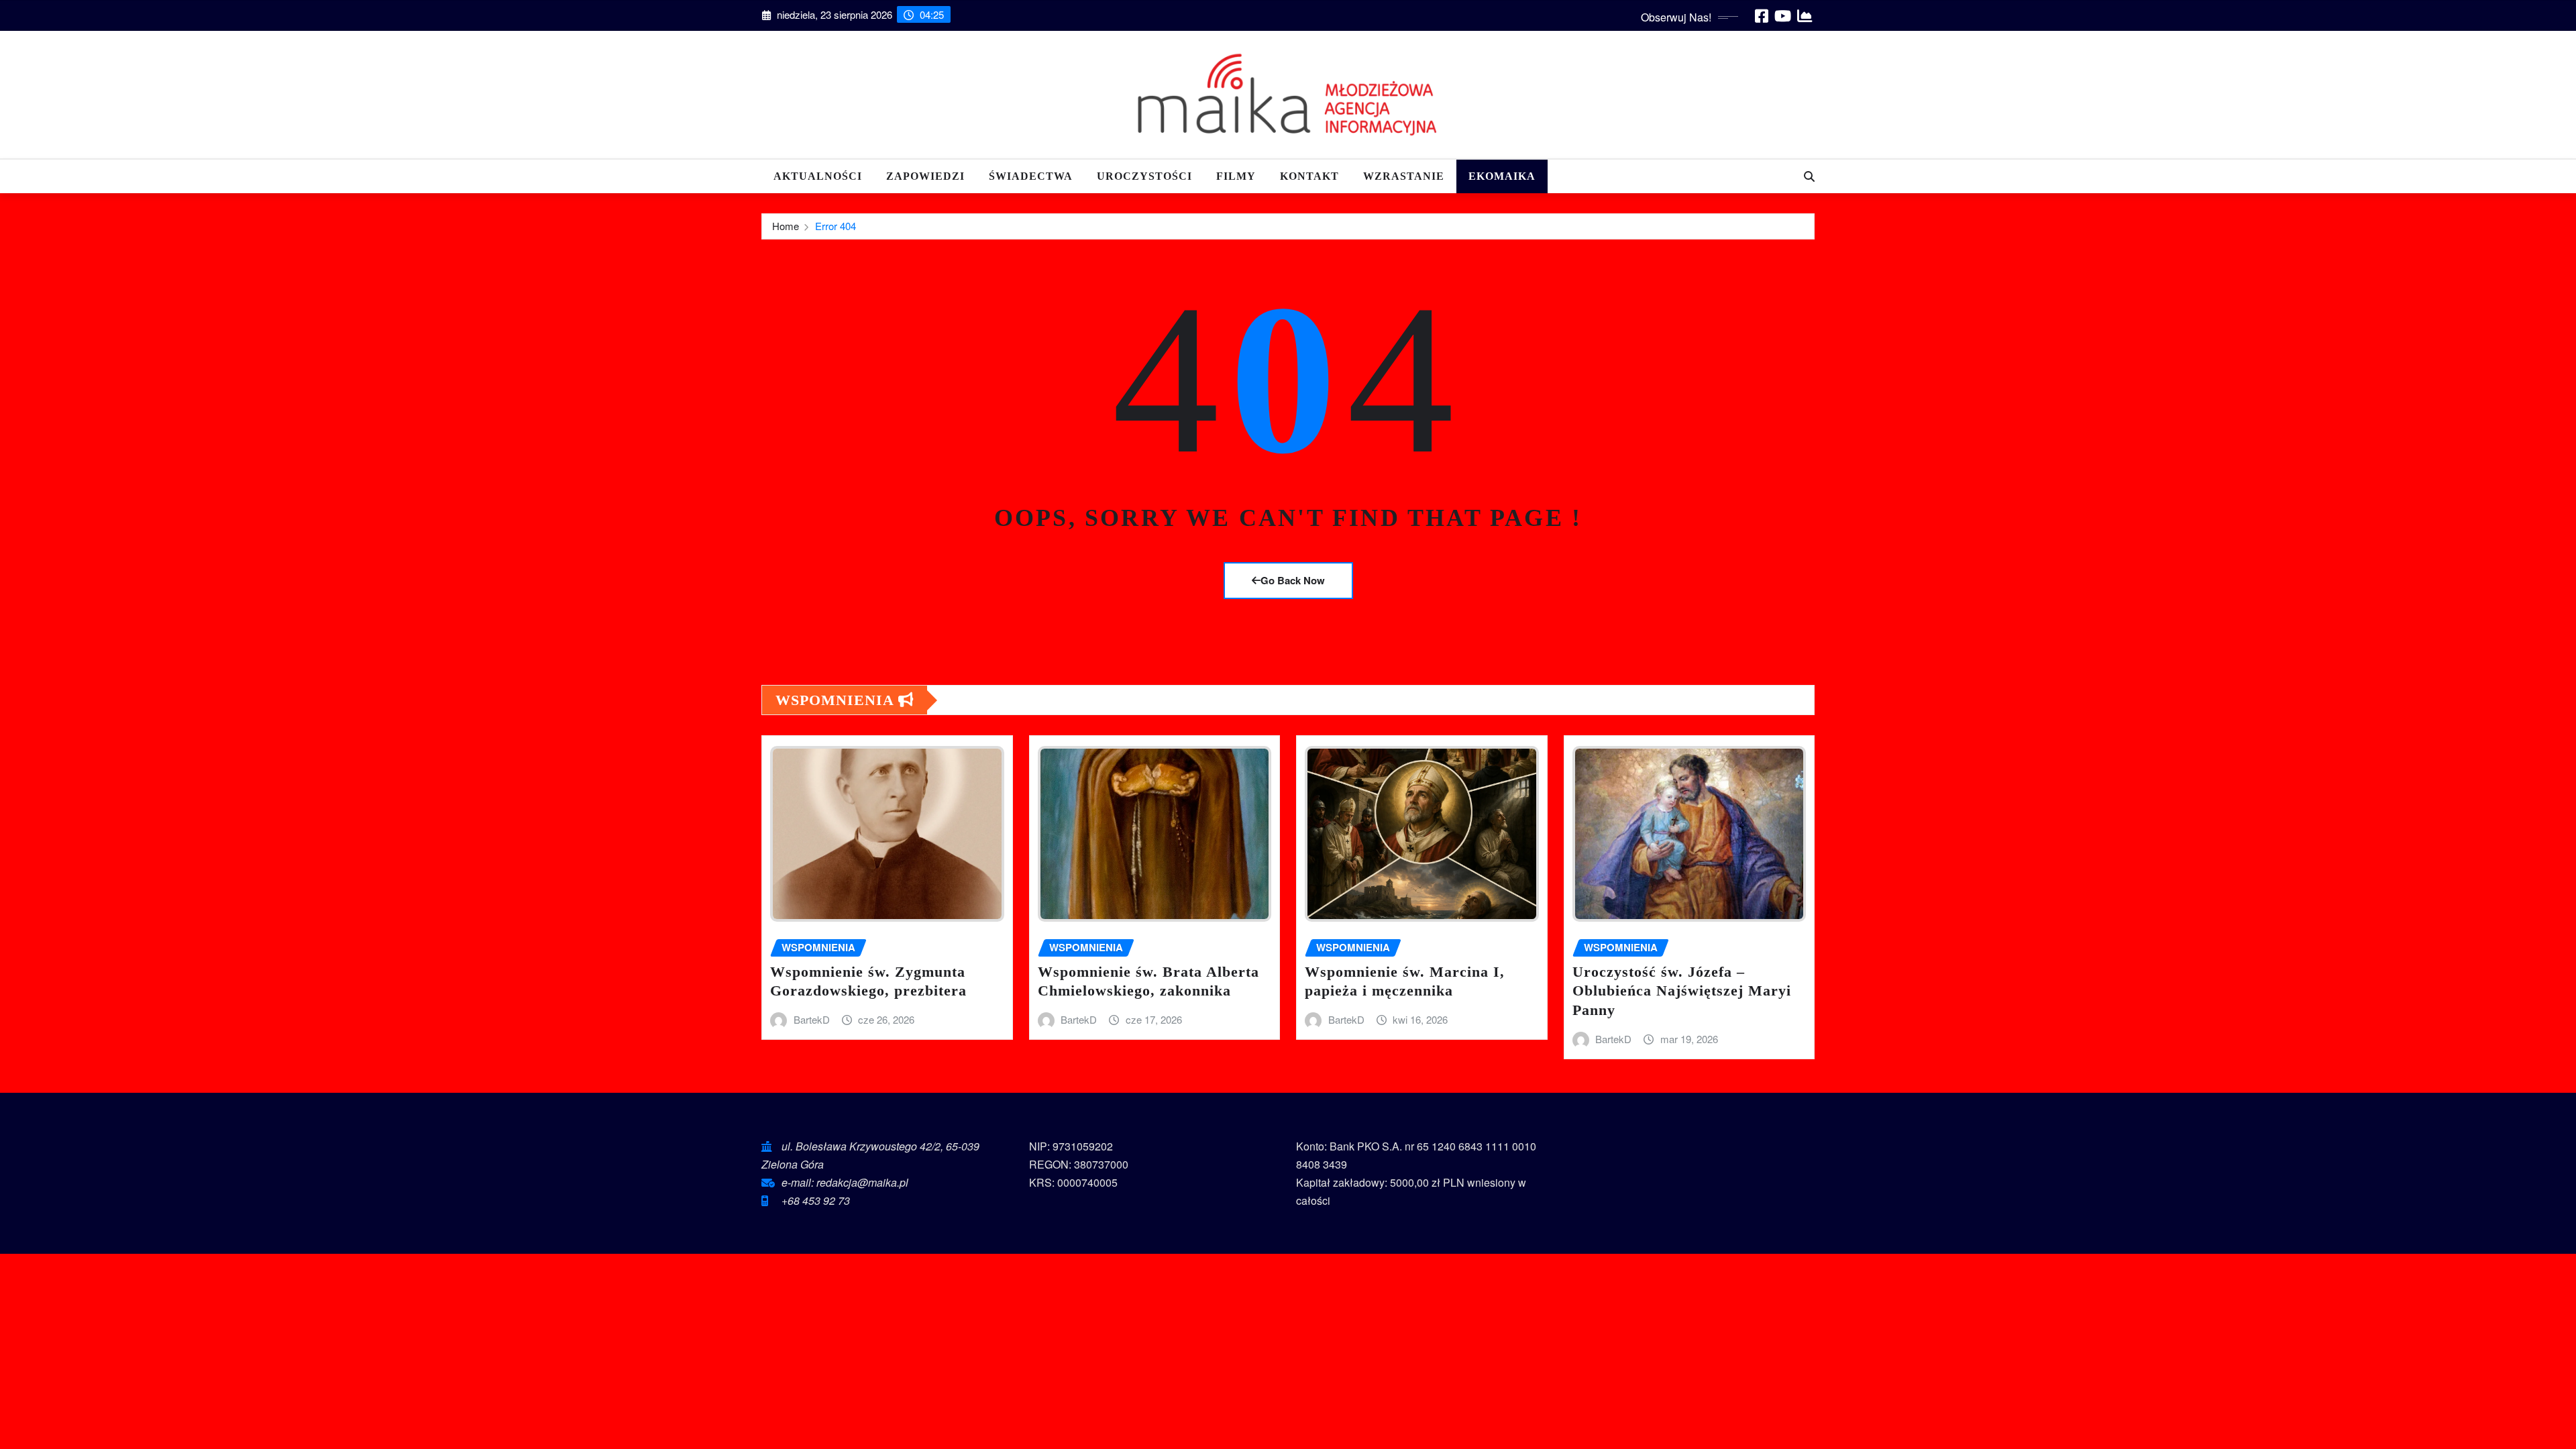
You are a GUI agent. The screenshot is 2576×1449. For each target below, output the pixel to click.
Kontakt (1309, 176)
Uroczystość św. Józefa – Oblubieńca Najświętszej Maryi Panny (1682, 991)
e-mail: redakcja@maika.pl (845, 1182)
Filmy (1236, 176)
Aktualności (818, 176)
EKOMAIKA (1502, 176)
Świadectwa (1031, 176)
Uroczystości (1144, 176)
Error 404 (836, 226)
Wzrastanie (1404, 176)
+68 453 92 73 (816, 1200)
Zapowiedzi (925, 176)
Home (786, 226)
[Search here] (1809, 176)
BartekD (812, 1019)
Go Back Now (1293, 580)
